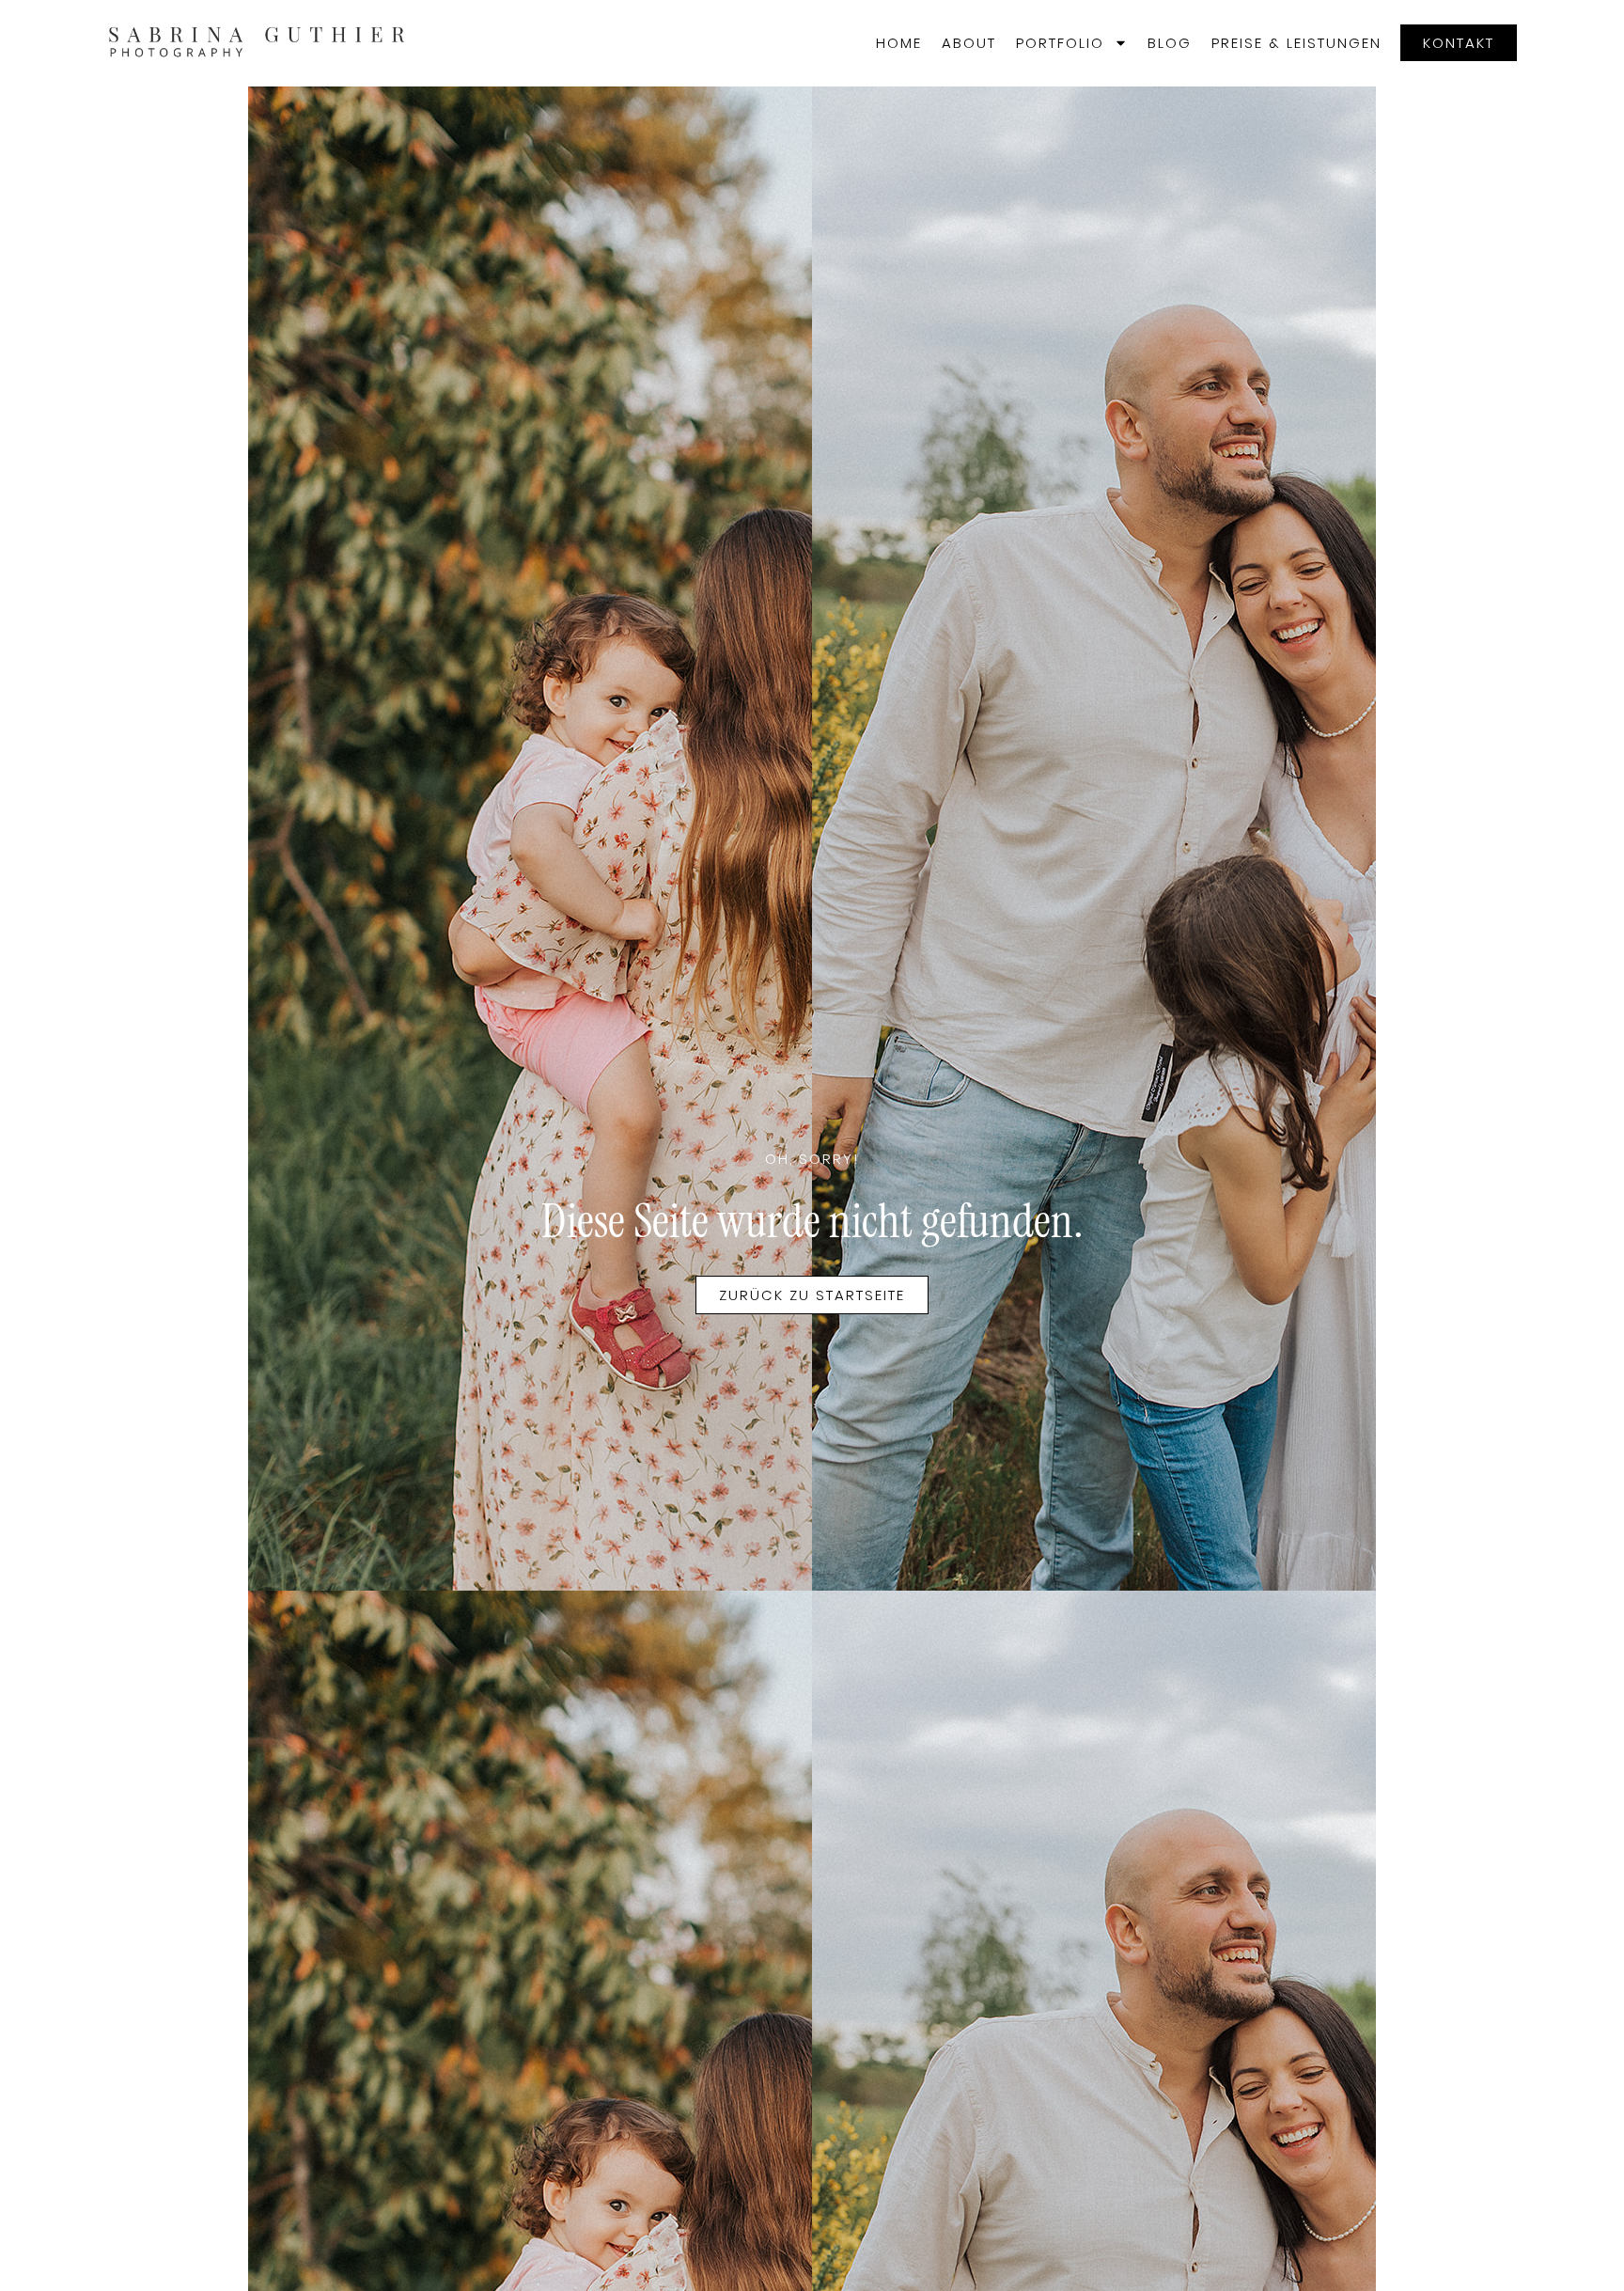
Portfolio (1060, 43)
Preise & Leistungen (1296, 43)
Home (899, 43)
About (969, 43)
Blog (1170, 43)
